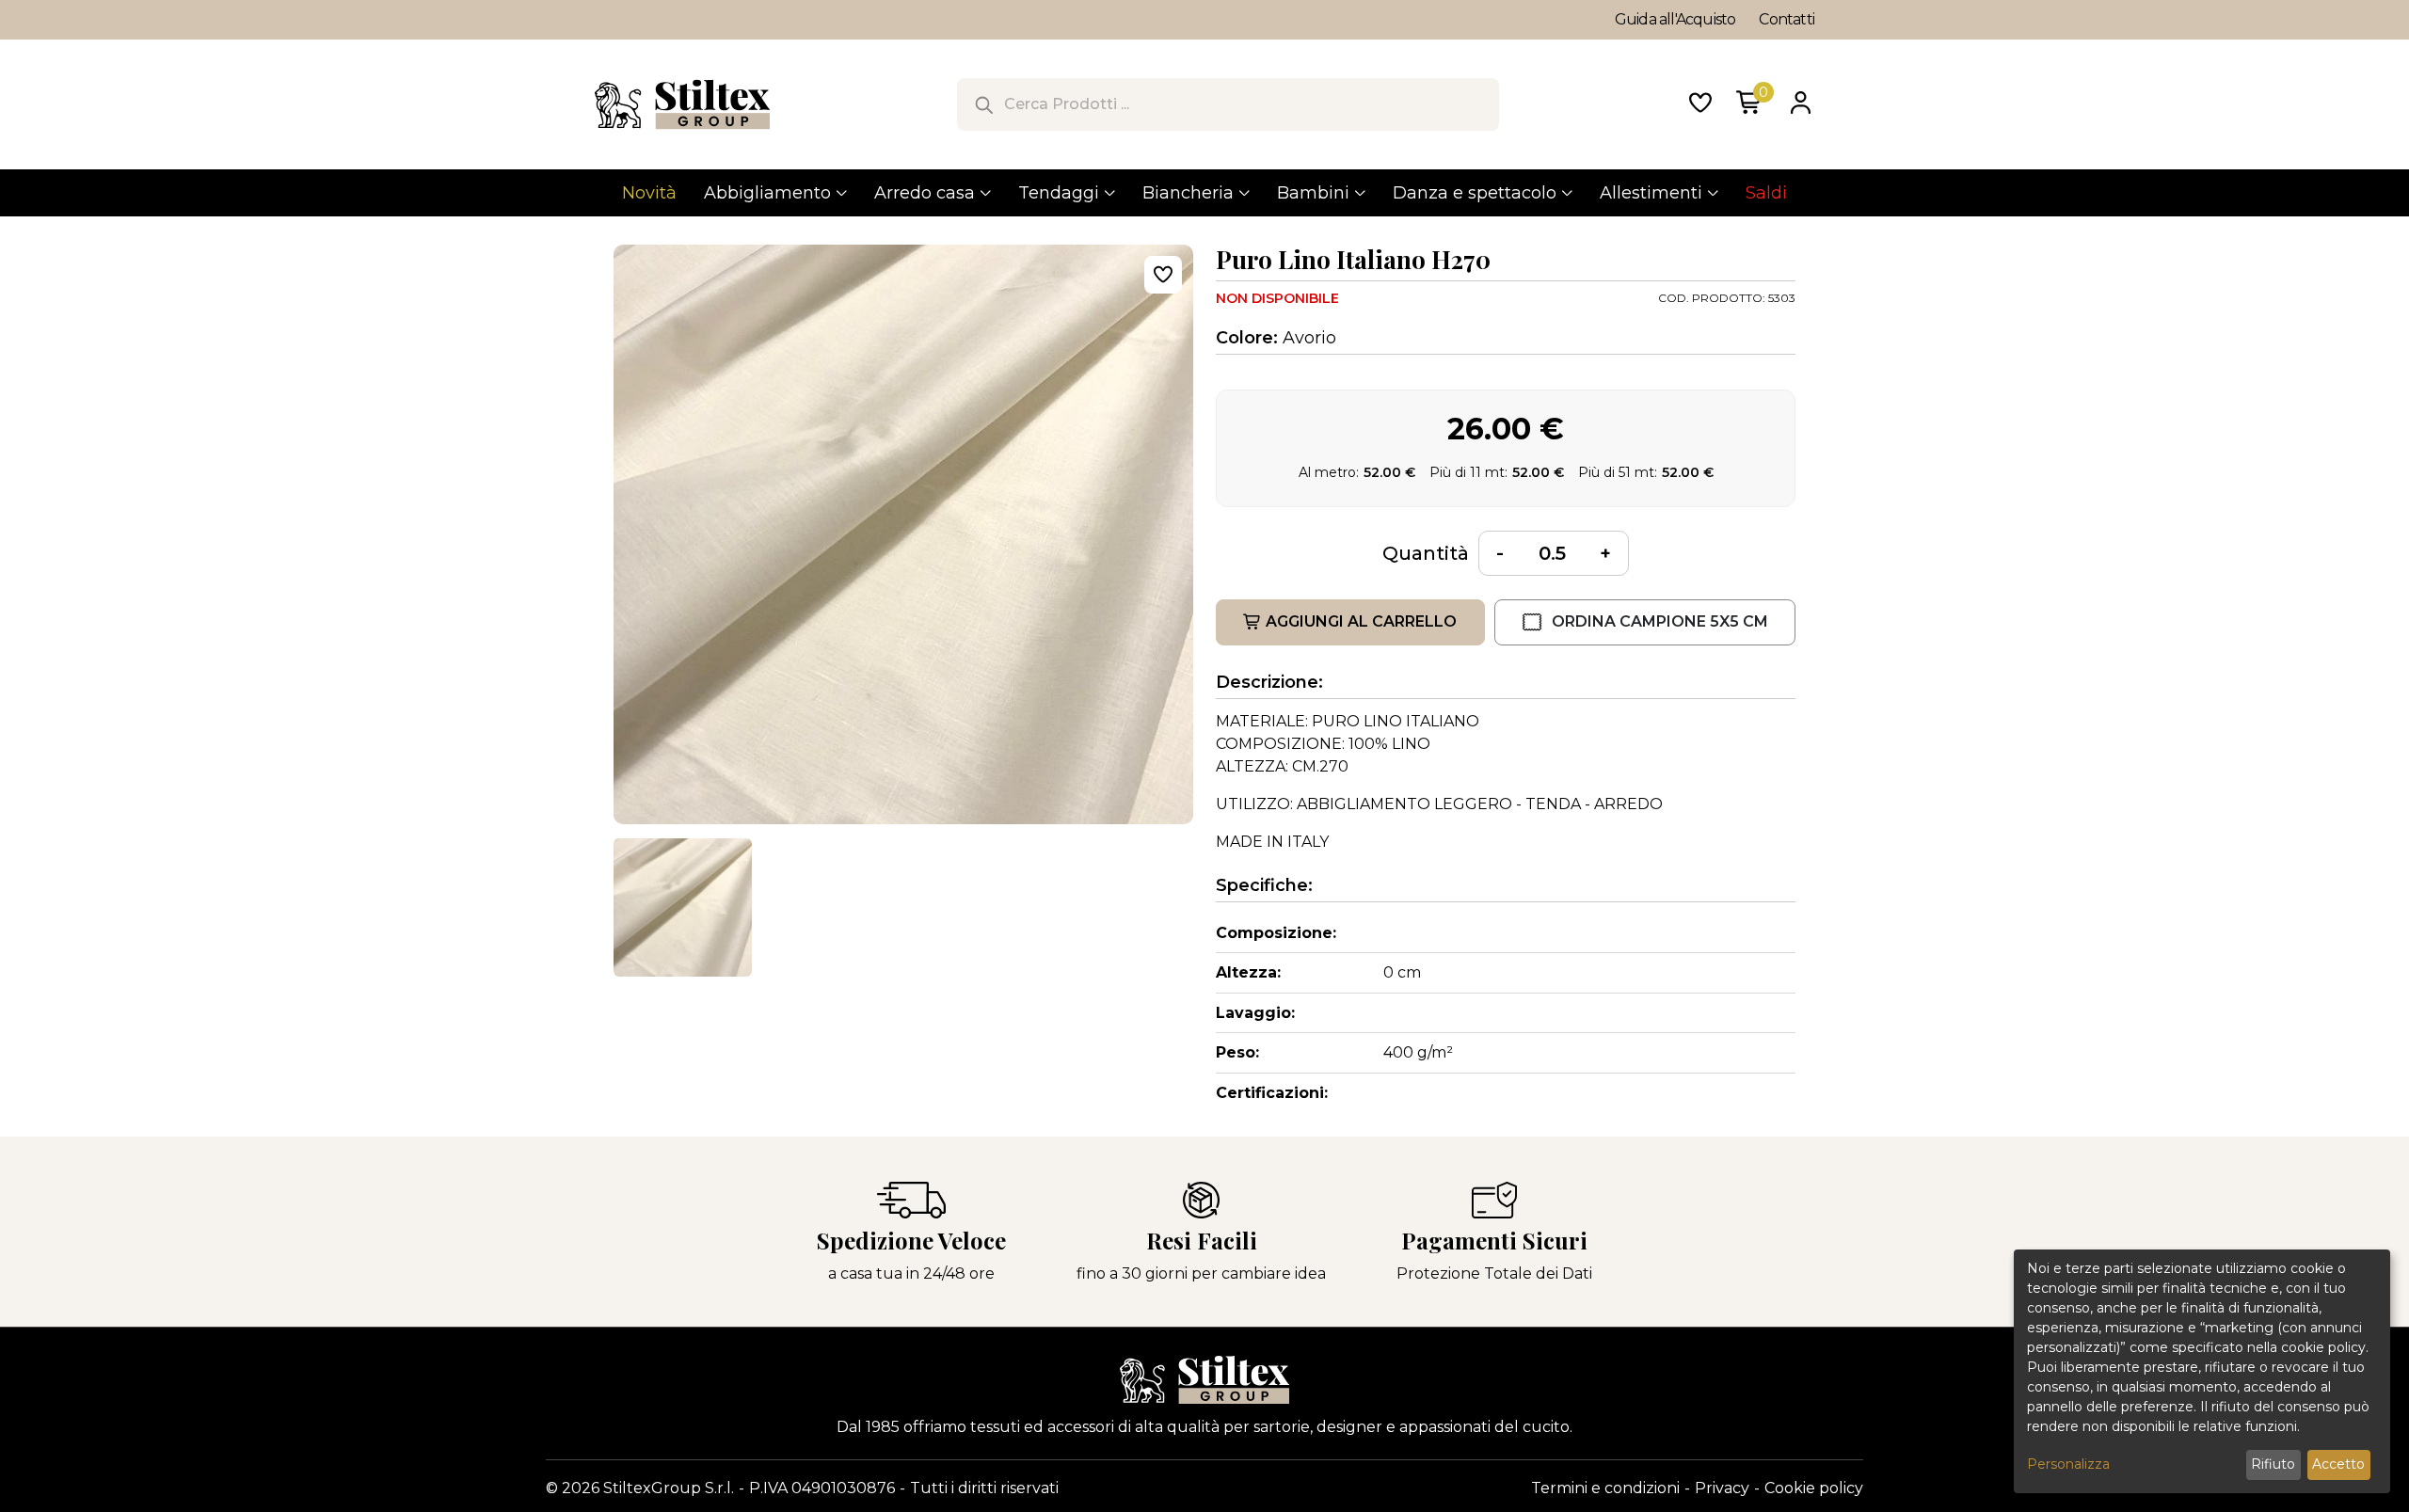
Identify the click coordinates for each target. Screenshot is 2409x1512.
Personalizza (2068, 1464)
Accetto (2338, 1464)
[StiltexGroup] (1204, 1380)
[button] (683, 907)
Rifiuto (2273, 1464)
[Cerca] (983, 104)
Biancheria (1188, 193)
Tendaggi (1059, 193)
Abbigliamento (767, 193)
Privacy (1722, 1488)
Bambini (1313, 193)
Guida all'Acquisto (1675, 19)
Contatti (1787, 19)
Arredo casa (925, 193)
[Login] (1800, 104)
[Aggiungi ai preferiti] (1163, 275)
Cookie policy (1814, 1488)
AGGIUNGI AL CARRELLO (1361, 621)
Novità (649, 193)
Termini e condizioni (1605, 1488)
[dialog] (2202, 1371)
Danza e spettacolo (1475, 193)
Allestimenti (1651, 193)
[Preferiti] (1700, 104)
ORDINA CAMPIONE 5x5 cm (1660, 621)
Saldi (1766, 193)
